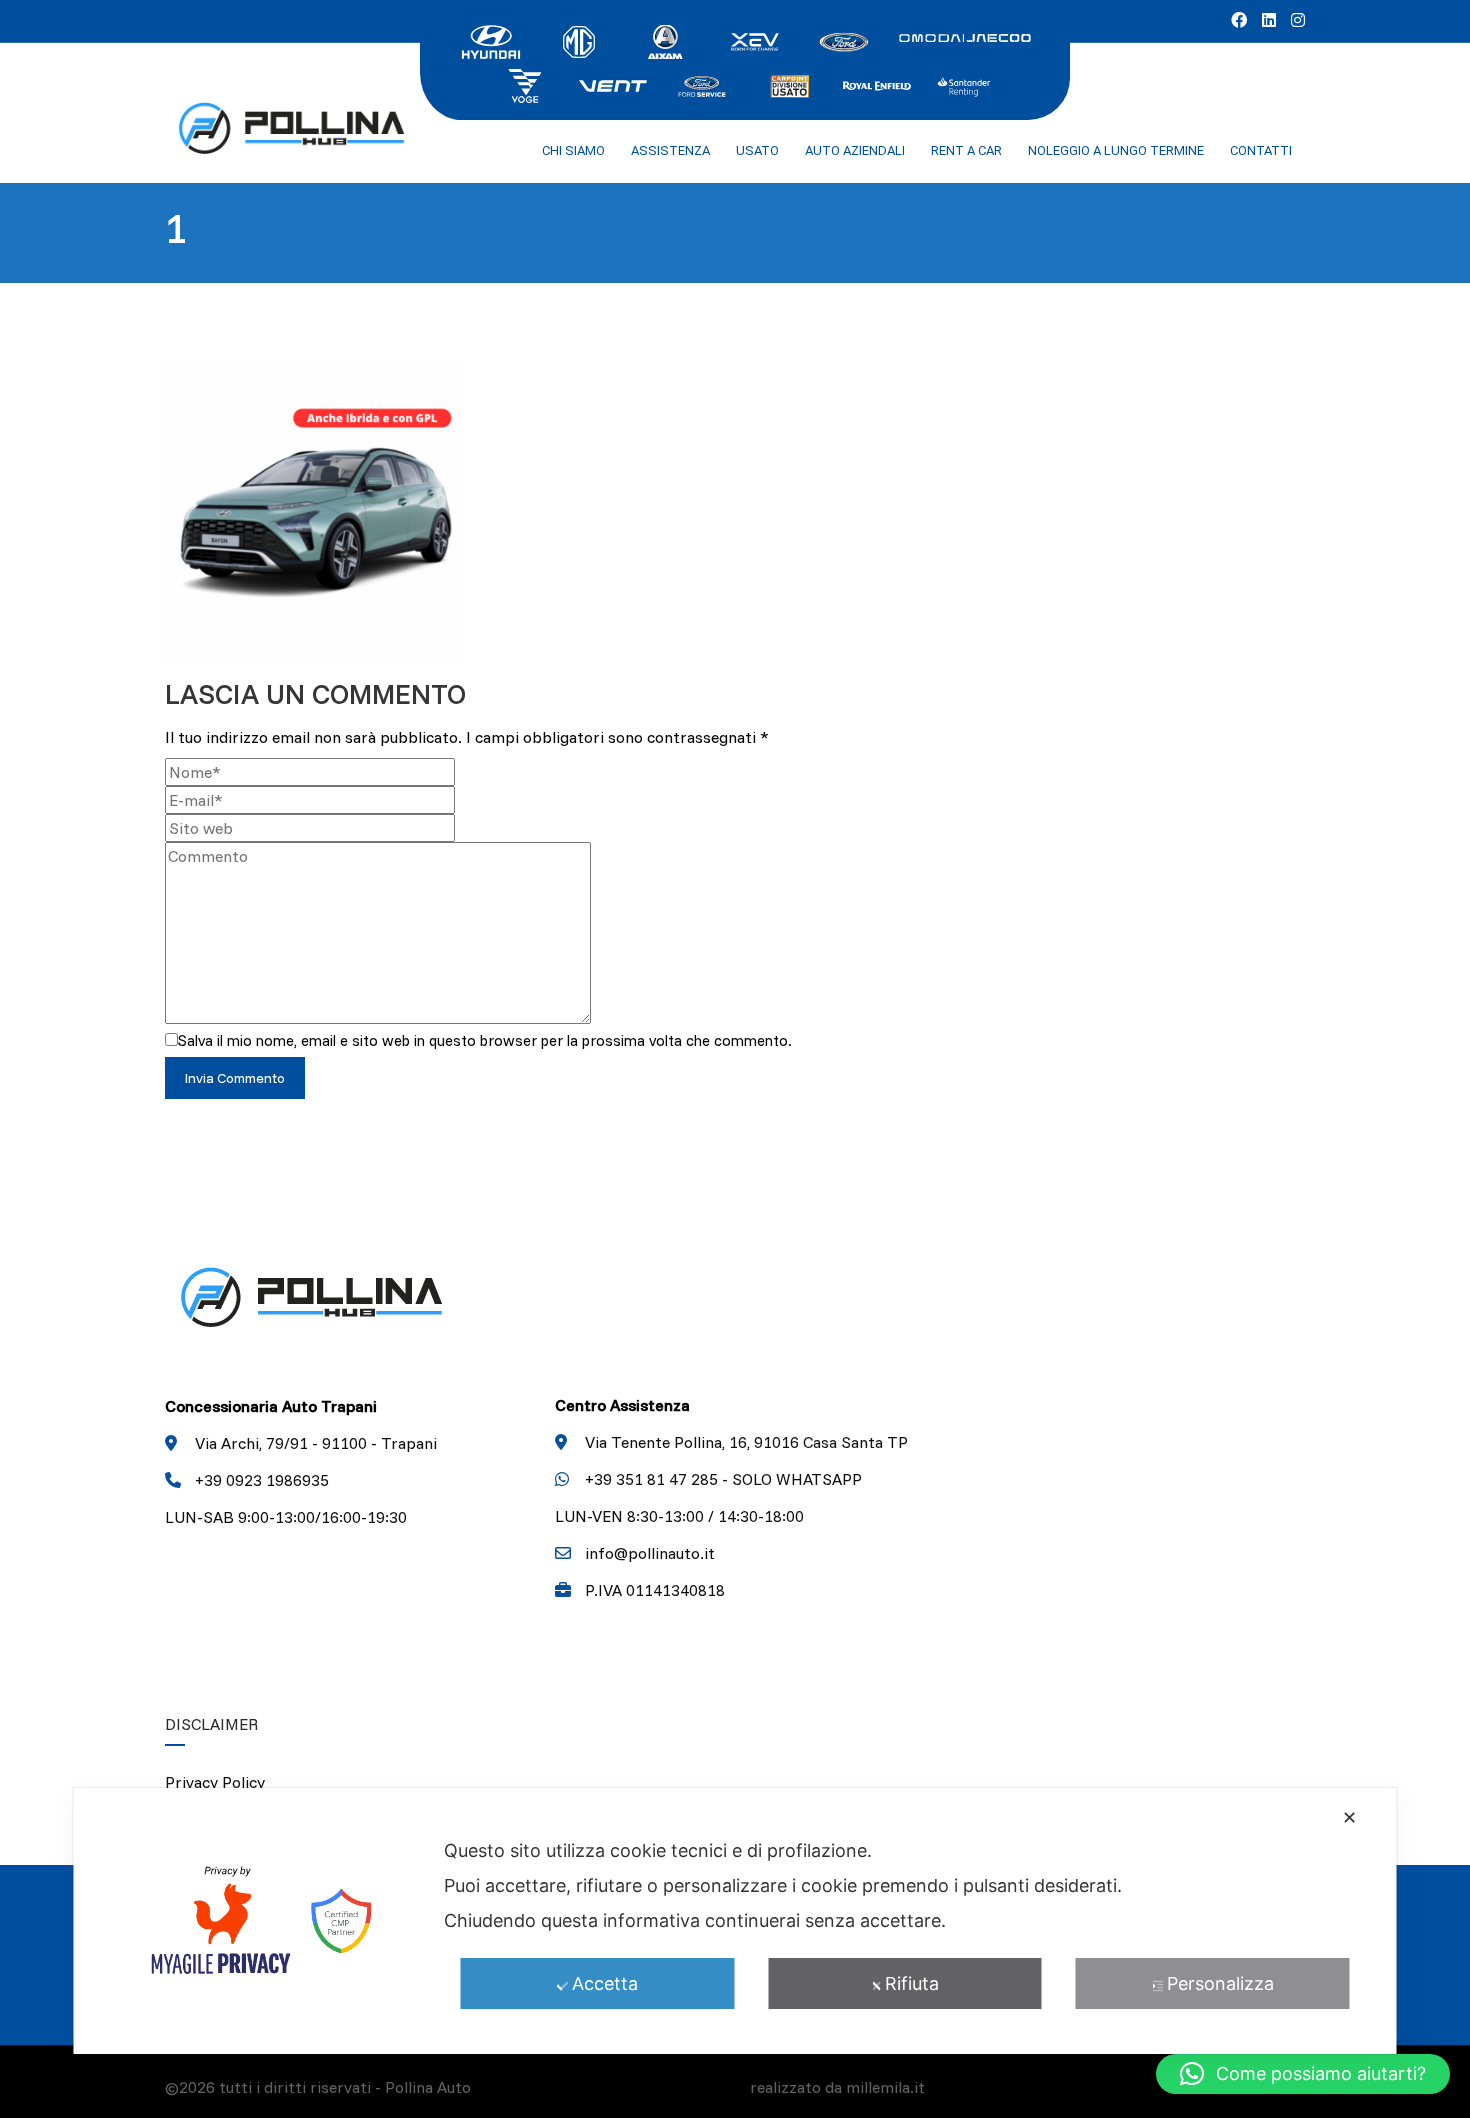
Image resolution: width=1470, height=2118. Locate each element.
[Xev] (755, 40)
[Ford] (843, 40)
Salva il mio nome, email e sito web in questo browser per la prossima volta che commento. (485, 1040)
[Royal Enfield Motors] (877, 84)
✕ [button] (1349, 1817)
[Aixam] (667, 40)
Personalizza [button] (1220, 1983)
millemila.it (885, 2087)
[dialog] (735, 1921)
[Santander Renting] (965, 84)
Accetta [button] (605, 1983)
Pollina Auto (428, 2087)
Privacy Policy (215, 1782)
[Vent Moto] (613, 84)
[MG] (579, 40)
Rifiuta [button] (912, 1983)
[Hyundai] (491, 40)
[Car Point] (789, 84)
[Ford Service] (701, 84)
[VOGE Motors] (525, 84)
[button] (1303, 2074)
